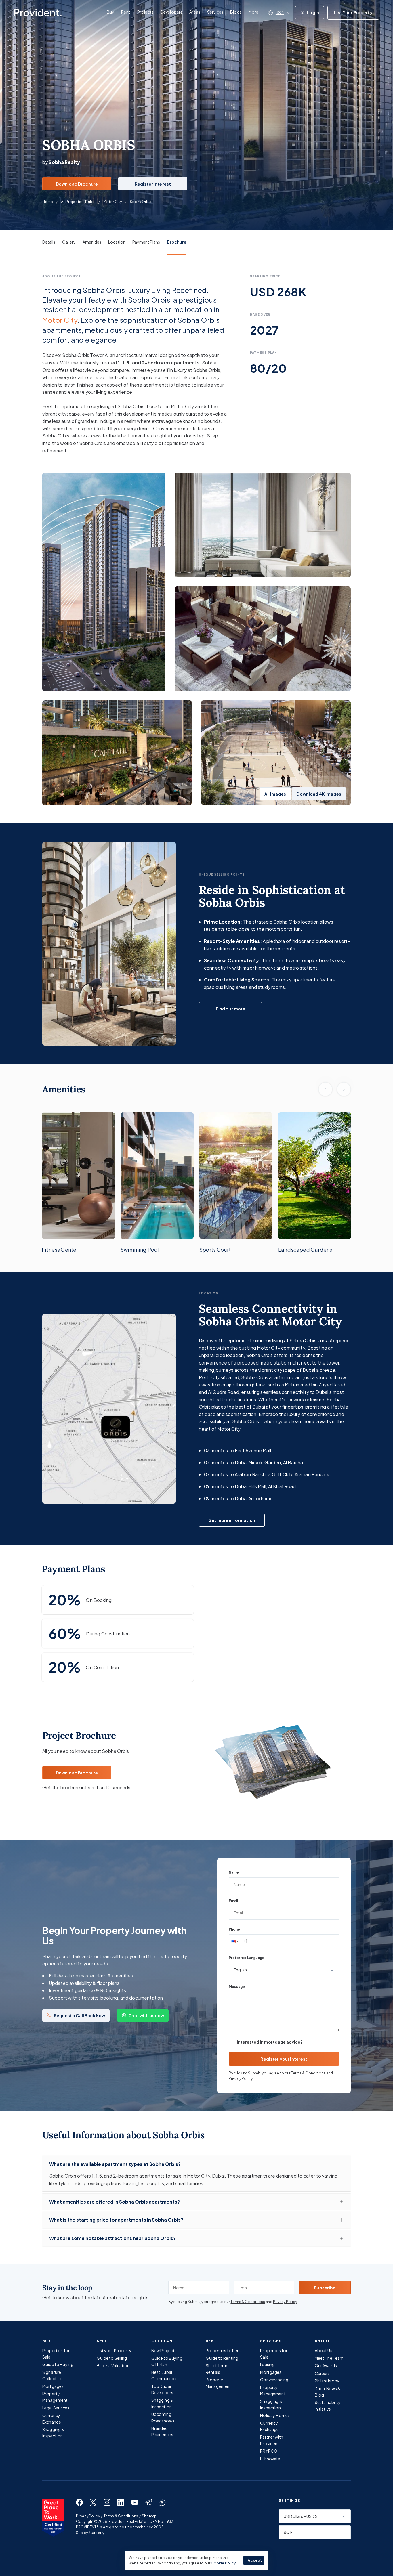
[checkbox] (231, 2042)
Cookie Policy (223, 2563)
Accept (255, 2560)
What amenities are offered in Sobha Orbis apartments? (115, 2202)
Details (49, 242)
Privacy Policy (241, 2079)
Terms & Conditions (308, 2073)
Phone (234, 1929)
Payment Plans (146, 242)
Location (117, 242)
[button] (234, 1941)
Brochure (177, 242)
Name (234, 1872)
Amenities (92, 242)
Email (233, 1901)
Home (48, 202)
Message (237, 1987)
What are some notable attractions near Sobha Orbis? (112, 2238)
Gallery (69, 242)
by (61, 162)
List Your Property (353, 12)
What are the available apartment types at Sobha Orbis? (115, 2164)
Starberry (96, 2533)
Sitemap (149, 2516)
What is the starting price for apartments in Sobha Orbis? (116, 2220)
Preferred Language (247, 1958)
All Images (275, 794)
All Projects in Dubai (78, 202)
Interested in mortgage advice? (270, 2042)
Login (313, 12)
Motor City (112, 202)
